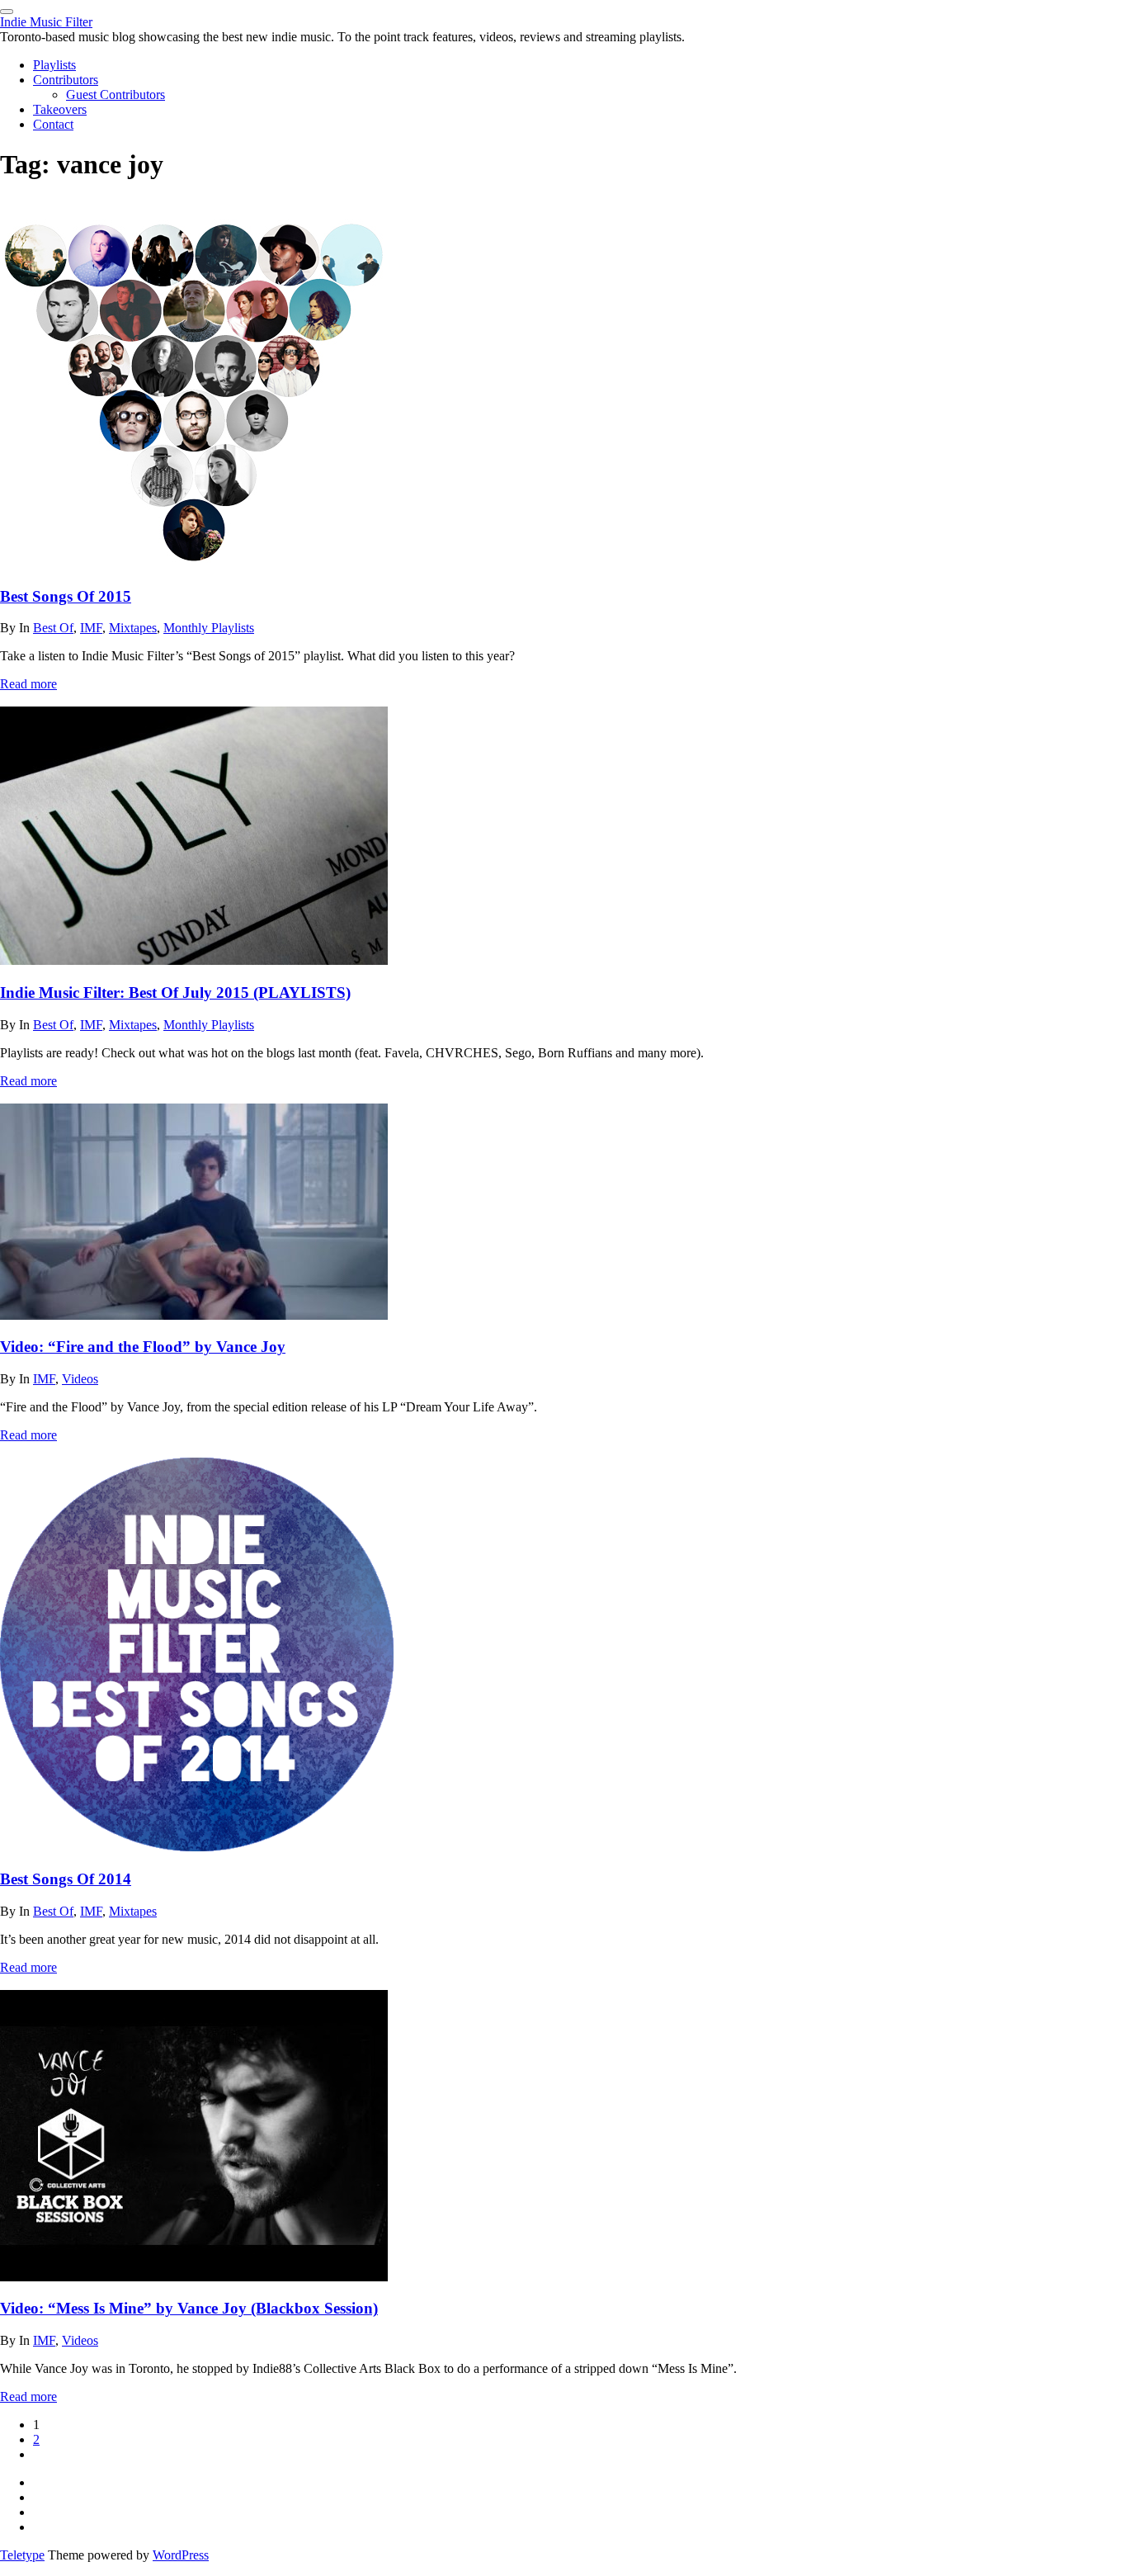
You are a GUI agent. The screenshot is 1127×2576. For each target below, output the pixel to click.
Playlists (54, 65)
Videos (80, 1379)
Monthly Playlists (209, 628)
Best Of (53, 628)
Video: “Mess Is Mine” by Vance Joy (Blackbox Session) (189, 2308)
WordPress (181, 2555)
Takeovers (60, 109)
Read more (28, 684)
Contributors (66, 80)
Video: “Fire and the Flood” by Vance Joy (143, 1347)
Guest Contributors (116, 95)
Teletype (22, 2555)
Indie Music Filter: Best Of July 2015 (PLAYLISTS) (175, 993)
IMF (91, 628)
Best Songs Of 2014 (66, 1879)
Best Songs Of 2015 (66, 596)
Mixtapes (133, 628)
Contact (53, 124)
